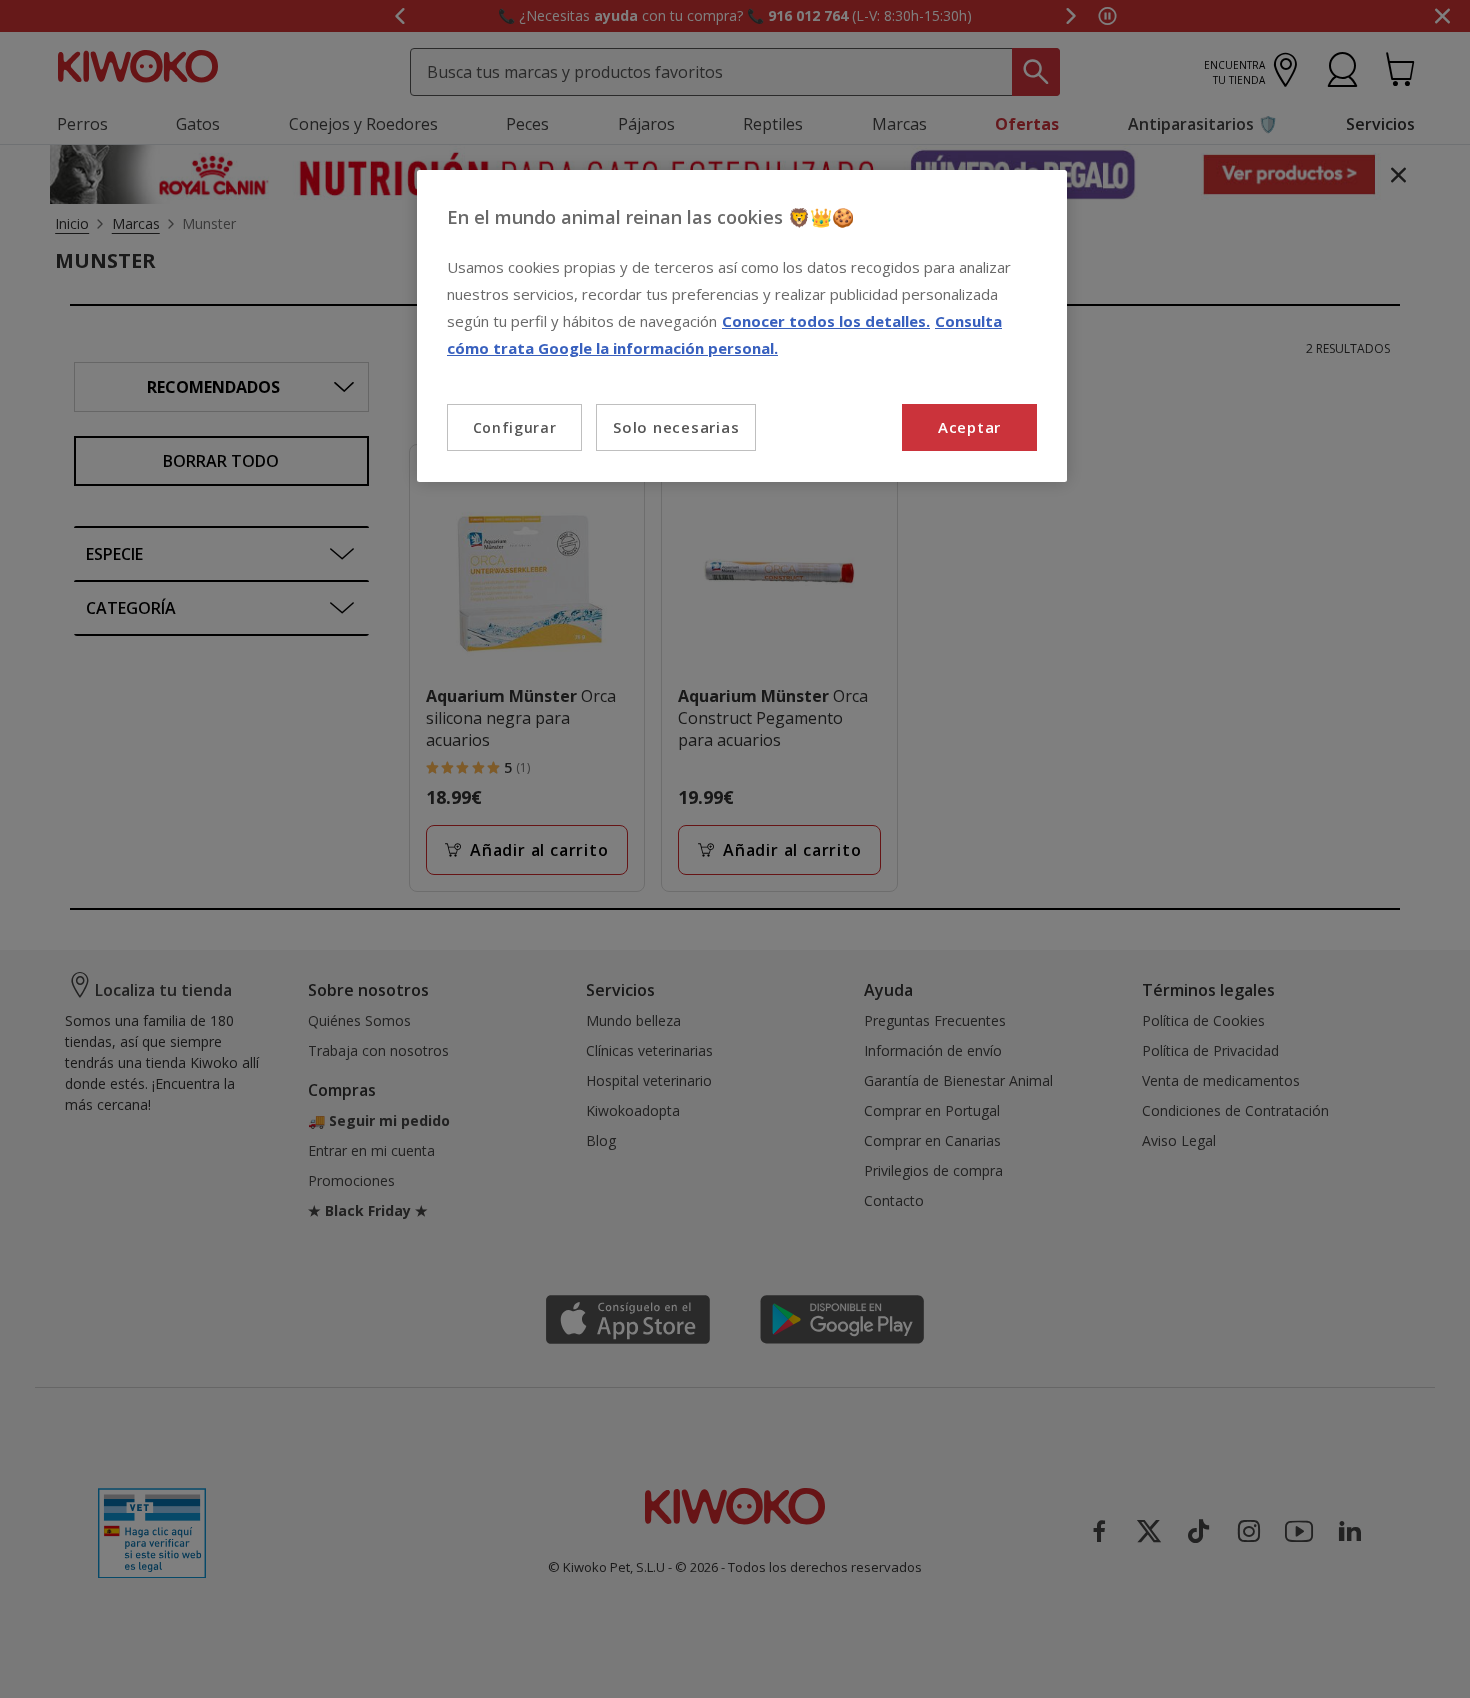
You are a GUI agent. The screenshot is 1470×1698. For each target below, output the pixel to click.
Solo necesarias (676, 427)
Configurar (515, 427)
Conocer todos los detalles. (826, 321)
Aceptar (969, 427)
